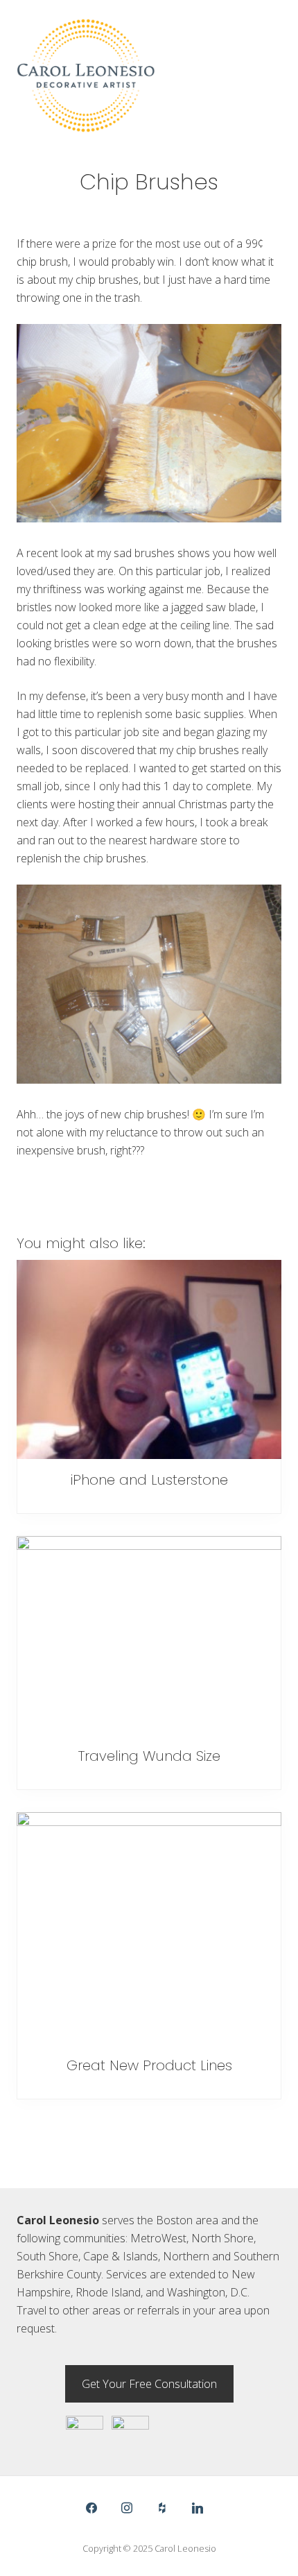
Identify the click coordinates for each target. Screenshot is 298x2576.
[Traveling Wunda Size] (149, 1636)
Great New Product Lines (149, 2065)
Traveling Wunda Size (149, 1756)
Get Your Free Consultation (149, 2384)
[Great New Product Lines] (149, 1928)
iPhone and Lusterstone (149, 1480)
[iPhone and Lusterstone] (149, 1359)
